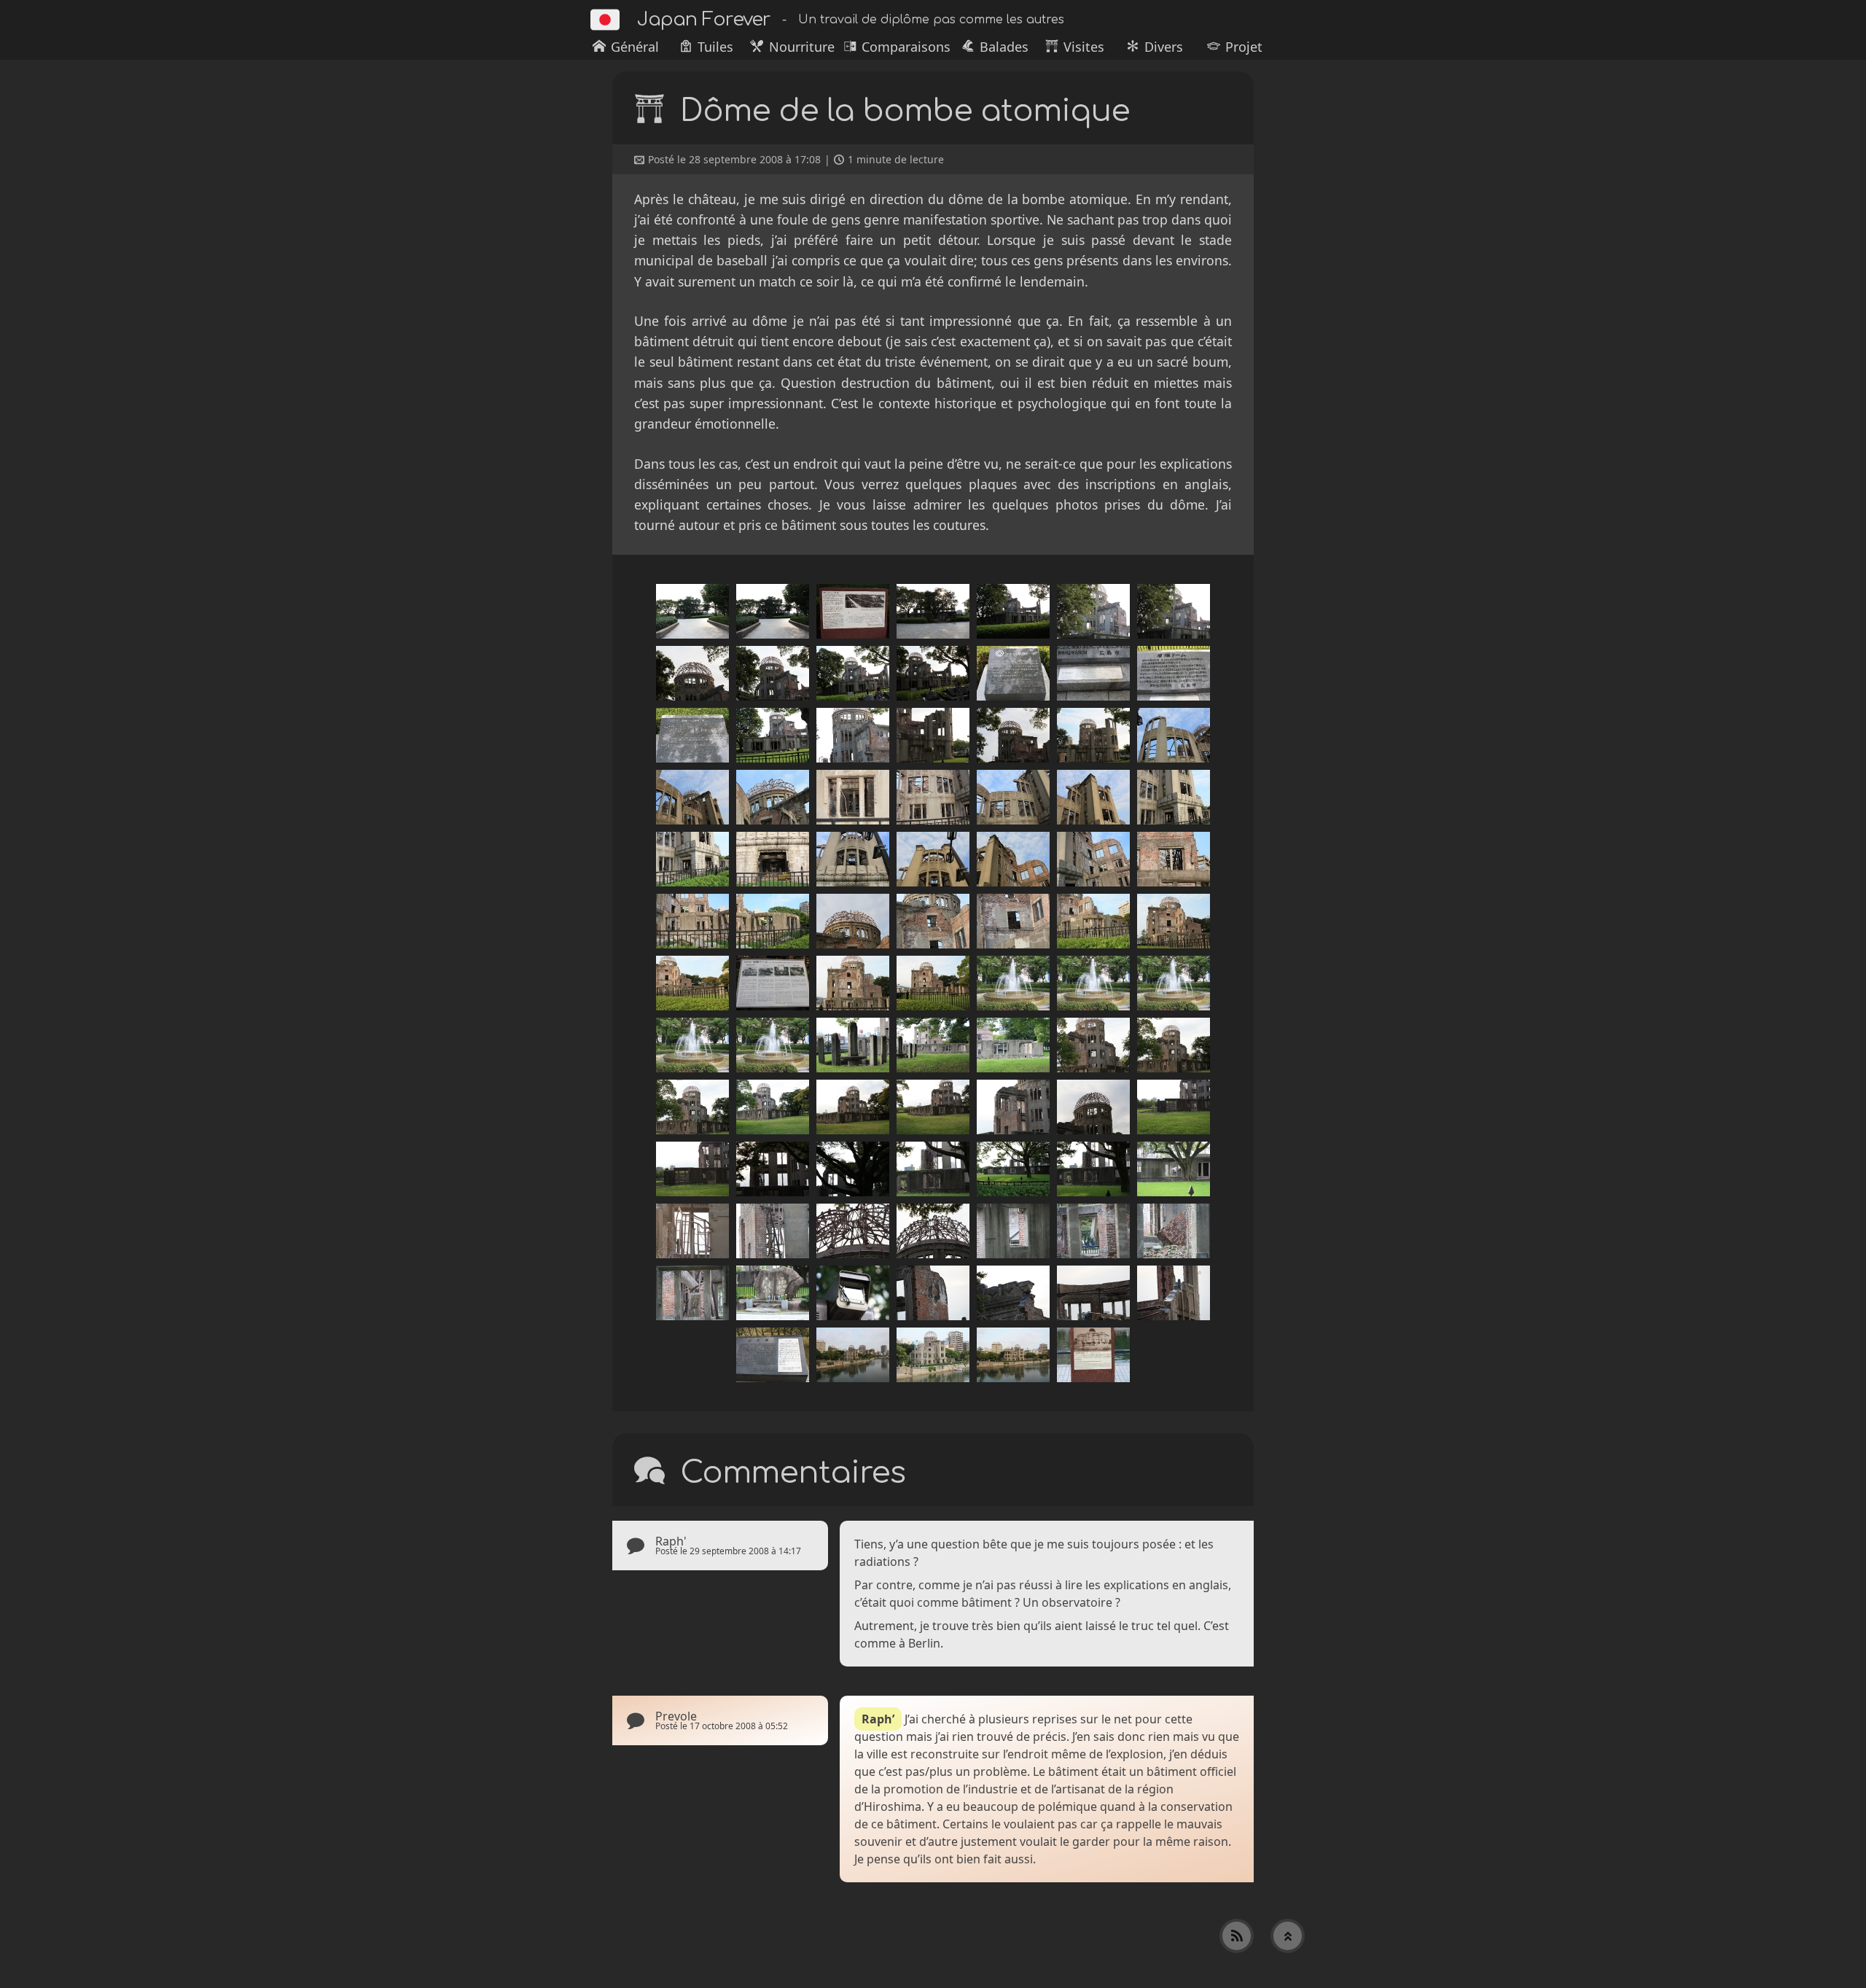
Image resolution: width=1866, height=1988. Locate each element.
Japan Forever (704, 19)
